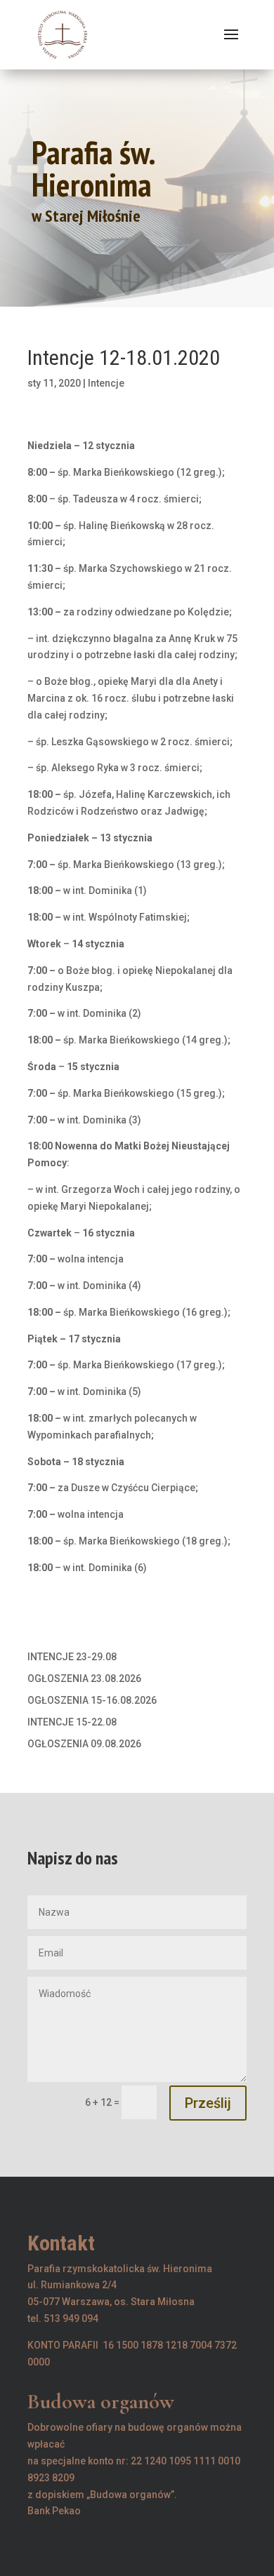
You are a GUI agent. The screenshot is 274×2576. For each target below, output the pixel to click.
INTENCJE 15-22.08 (72, 1722)
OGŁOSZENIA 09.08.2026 (84, 1744)
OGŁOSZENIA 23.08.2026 (84, 1679)
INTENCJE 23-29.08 (72, 1657)
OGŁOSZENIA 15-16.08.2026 (92, 1700)
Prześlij (208, 2103)
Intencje (106, 383)
